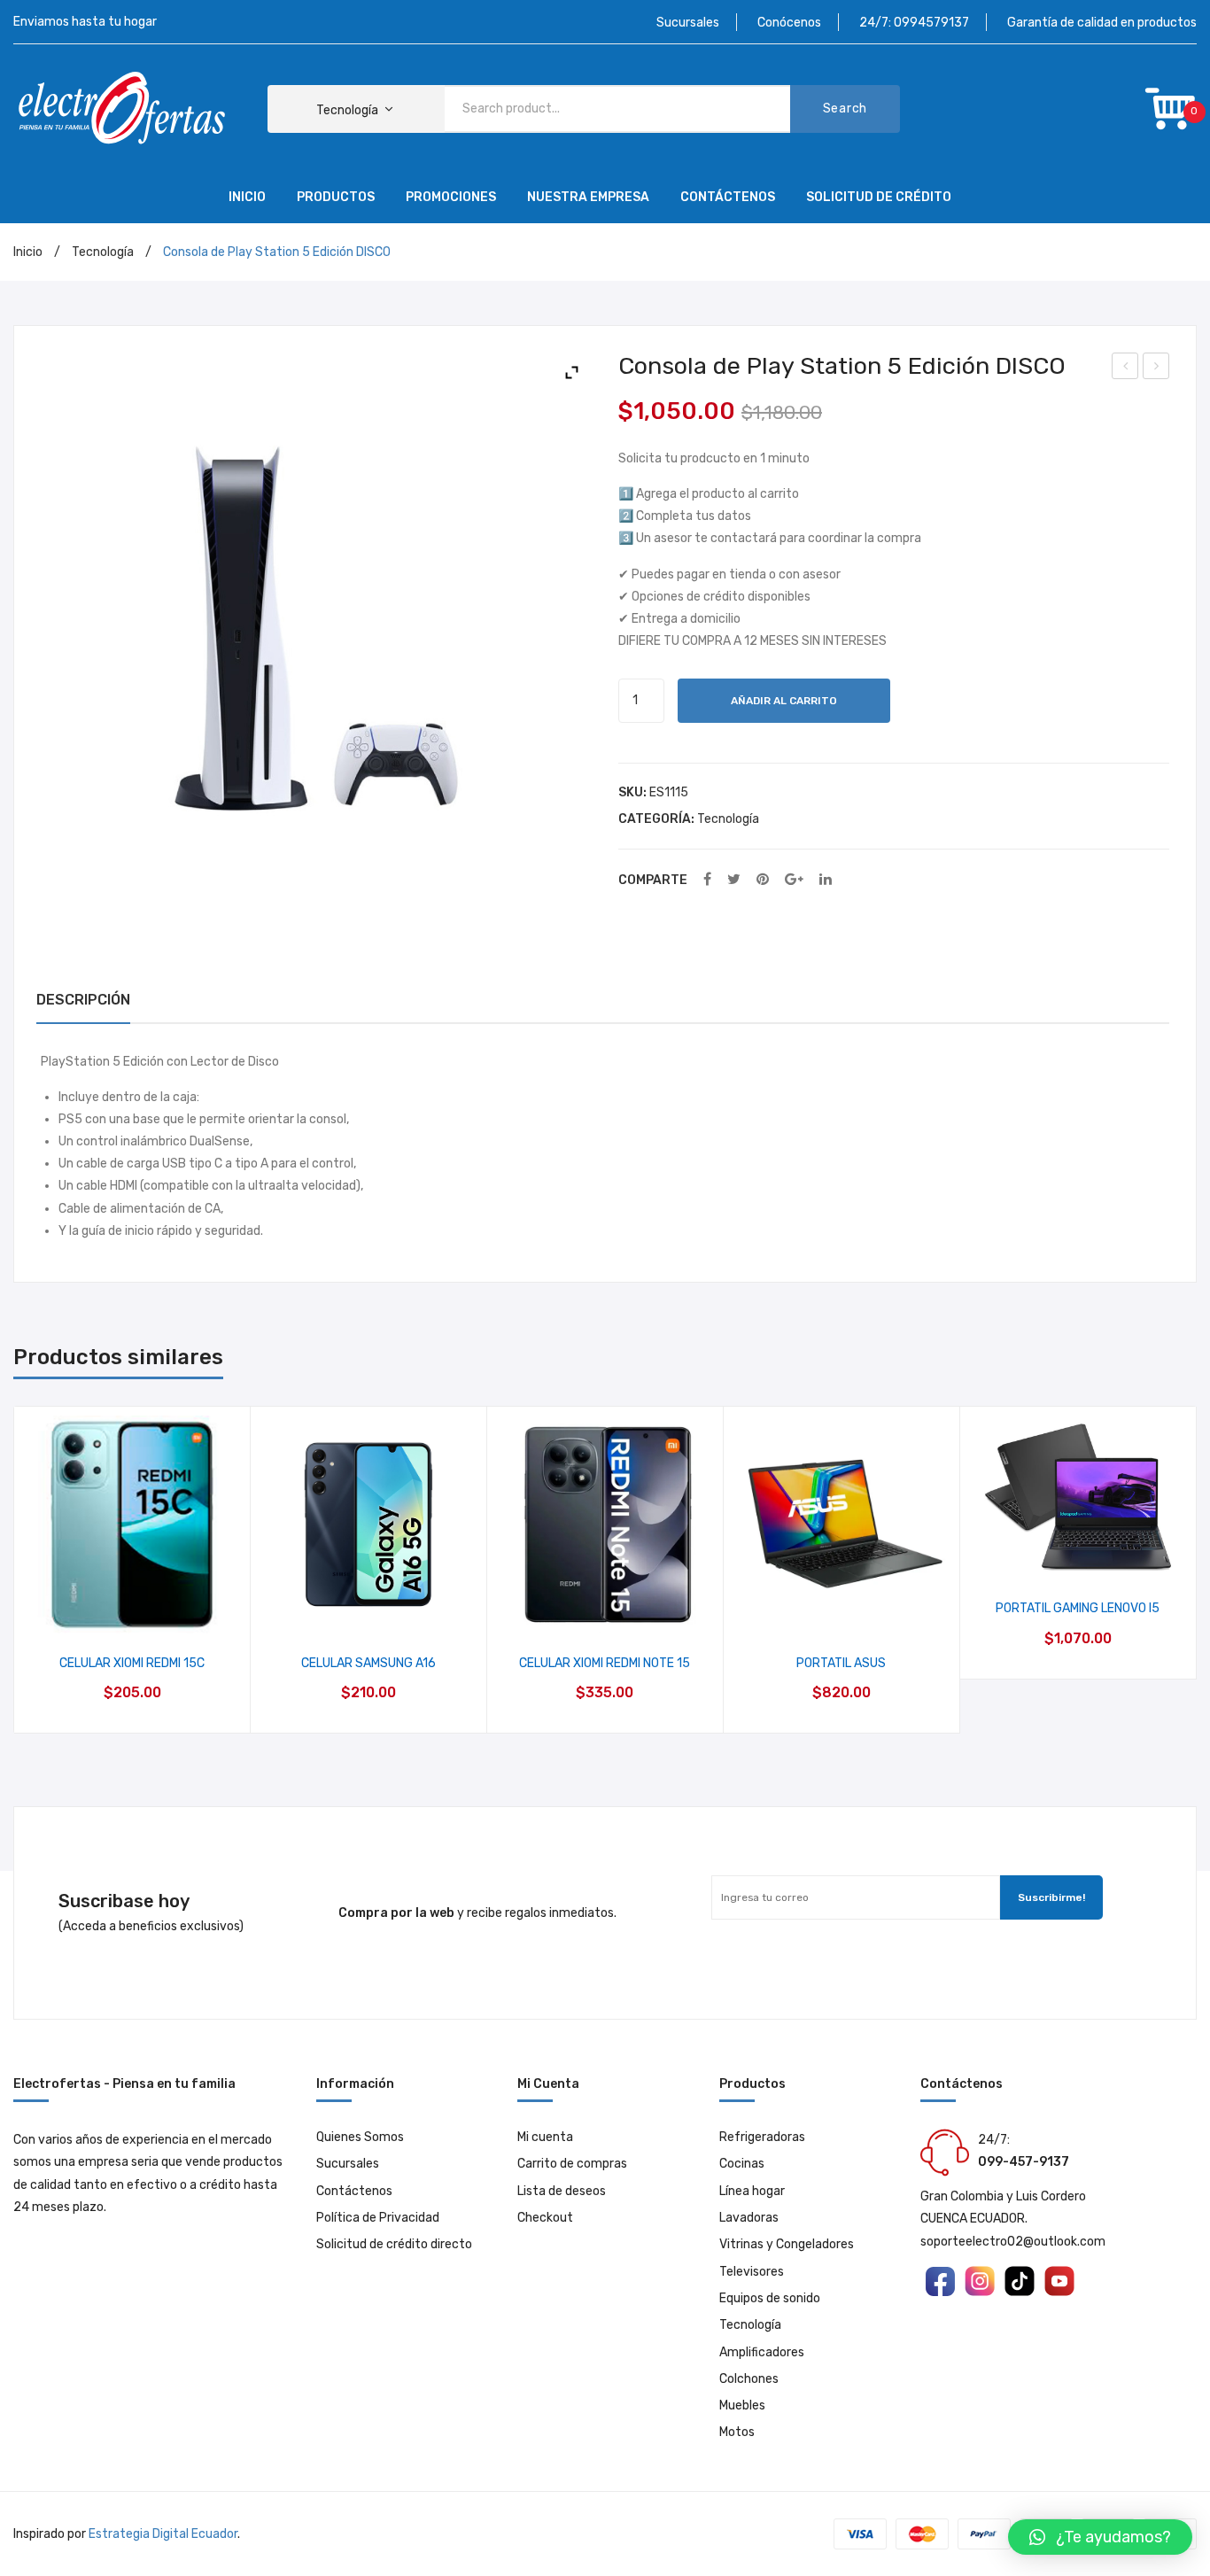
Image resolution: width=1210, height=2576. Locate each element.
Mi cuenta (545, 2137)
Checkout (545, 2218)
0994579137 (931, 23)
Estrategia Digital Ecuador (163, 2534)
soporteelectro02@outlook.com (1013, 2242)
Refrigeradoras (762, 2137)
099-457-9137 (1024, 2162)
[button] (1100, 2537)
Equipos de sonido (770, 2298)
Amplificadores (762, 2352)
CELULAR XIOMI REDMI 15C (132, 1663)
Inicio (28, 252)
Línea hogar (752, 2191)
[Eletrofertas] (124, 109)
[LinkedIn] (826, 880)
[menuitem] (247, 198)
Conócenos (789, 23)
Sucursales (688, 23)
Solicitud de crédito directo (394, 2244)
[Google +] (794, 880)
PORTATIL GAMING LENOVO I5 (1078, 1608)
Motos (737, 2432)
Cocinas (742, 2164)
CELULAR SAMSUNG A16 (1126, 369)
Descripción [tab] (83, 1000)
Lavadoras (749, 2218)
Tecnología (103, 252)
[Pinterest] (763, 880)
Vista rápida (132, 1614)
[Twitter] (734, 880)
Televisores (752, 2272)
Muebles (742, 2405)
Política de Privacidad (378, 2218)
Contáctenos (354, 2191)
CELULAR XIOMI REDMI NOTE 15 (605, 1663)
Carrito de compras (572, 2164)
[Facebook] (707, 880)
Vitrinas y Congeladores (787, 2244)
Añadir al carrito (784, 701)
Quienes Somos (360, 2137)
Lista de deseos (562, 2191)
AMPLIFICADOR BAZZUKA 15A (1157, 369)
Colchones (749, 2379)
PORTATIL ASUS (841, 1663)
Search (845, 109)
